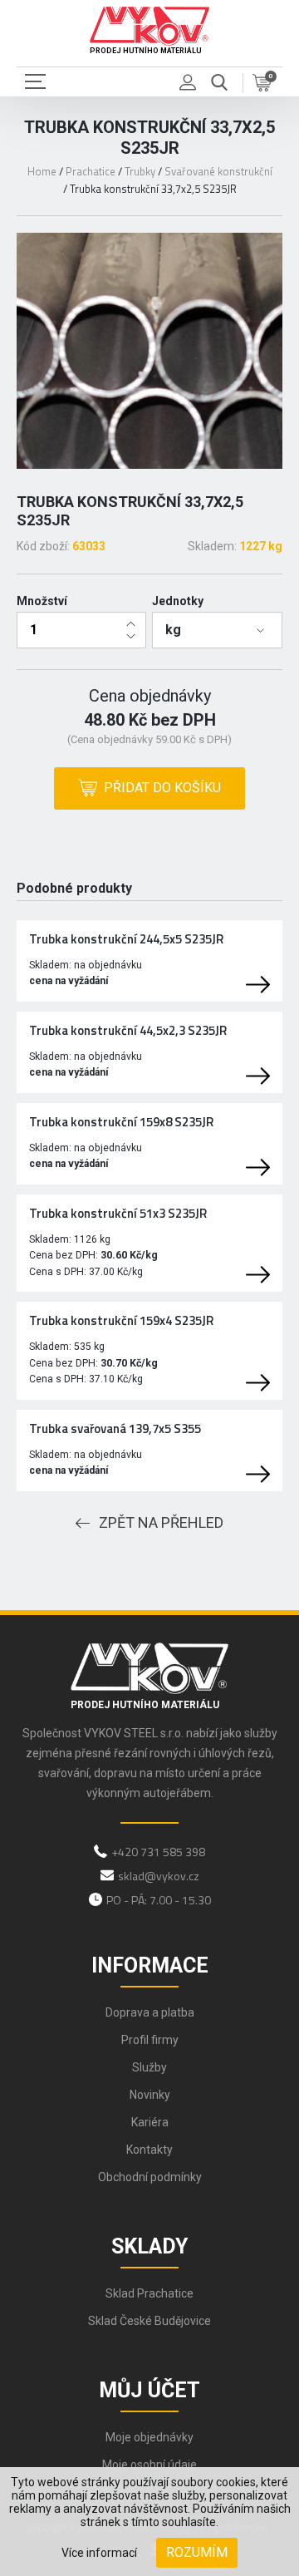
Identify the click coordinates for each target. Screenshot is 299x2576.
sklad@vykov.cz (159, 1876)
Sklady (149, 2246)
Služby (149, 2067)
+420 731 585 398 (158, 1852)
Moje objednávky (149, 2437)
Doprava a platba (150, 2012)
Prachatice (91, 171)
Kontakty (149, 2150)
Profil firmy (150, 2040)
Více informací (99, 2553)
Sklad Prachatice (149, 2293)
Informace (150, 1965)
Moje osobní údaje (149, 2465)
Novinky (150, 2095)
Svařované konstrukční (218, 171)
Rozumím (197, 2552)
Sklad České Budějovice (149, 2321)
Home (42, 171)
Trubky (140, 171)
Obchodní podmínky (150, 2177)
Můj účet (149, 2390)
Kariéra (150, 2122)
